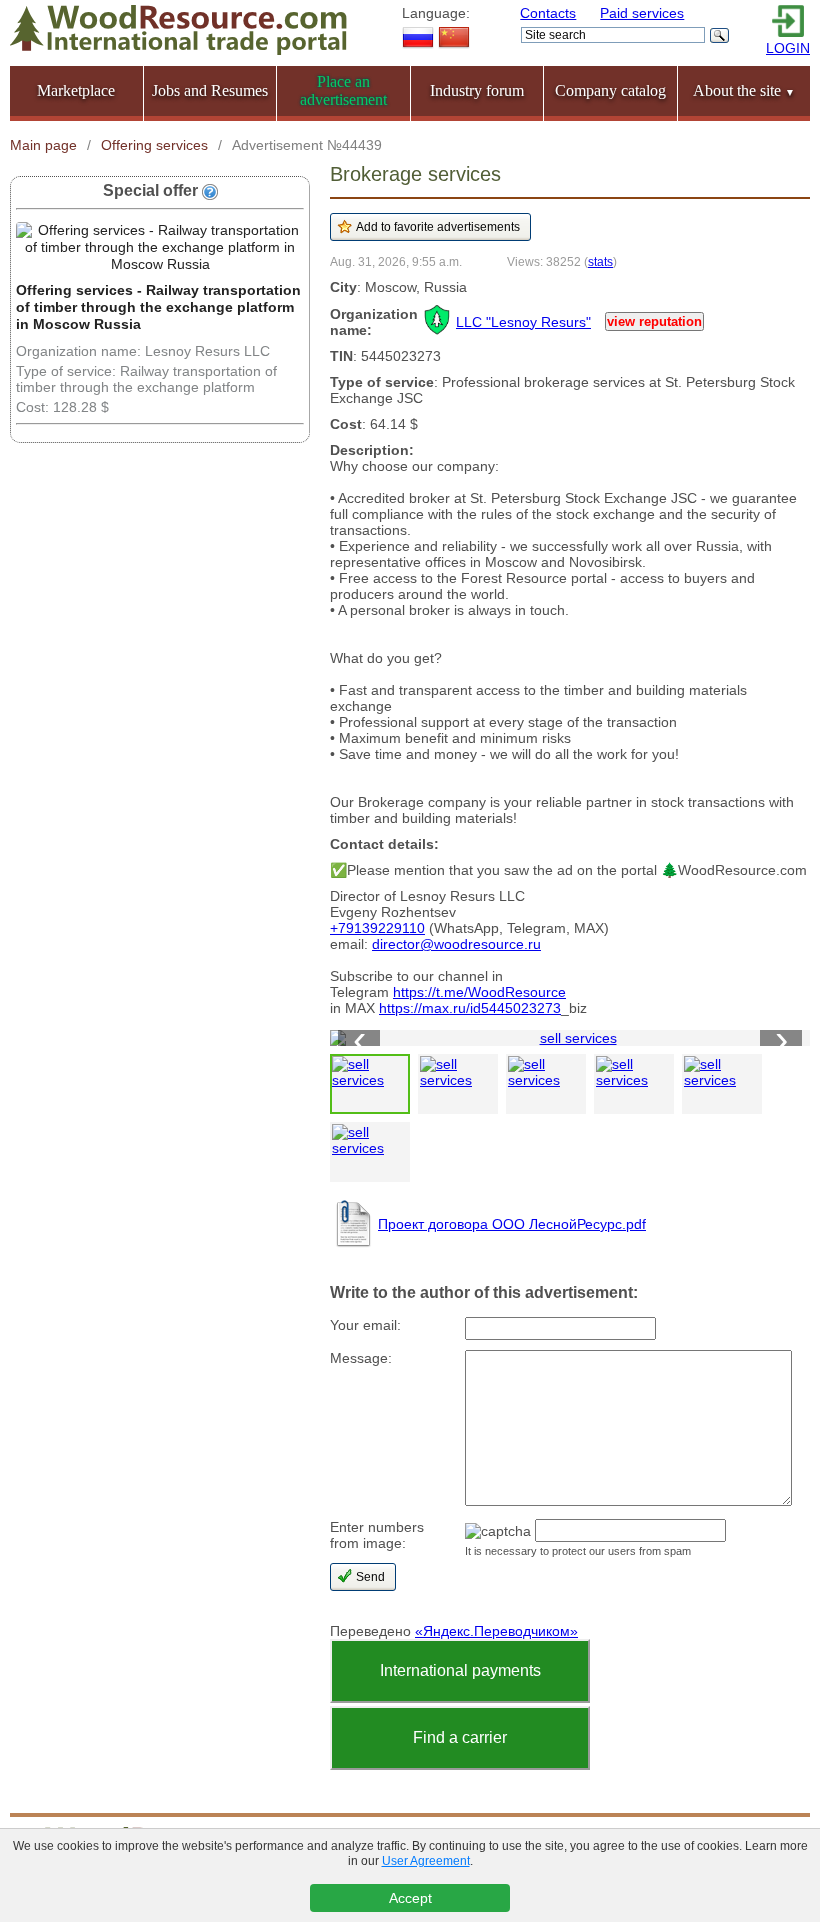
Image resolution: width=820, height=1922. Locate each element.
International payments (460, 1670)
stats (600, 261)
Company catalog (610, 90)
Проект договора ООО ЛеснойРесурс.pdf (512, 1224)
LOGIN (788, 48)
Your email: (365, 1325)
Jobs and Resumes (210, 90)
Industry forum (477, 90)
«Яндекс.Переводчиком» (496, 1631)
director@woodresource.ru (456, 944)
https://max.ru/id (430, 1008)
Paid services (642, 13)
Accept (410, 1898)
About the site (744, 90)
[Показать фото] (370, 1084)
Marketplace (76, 90)
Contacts (548, 13)
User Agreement (426, 1861)
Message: (361, 1358)
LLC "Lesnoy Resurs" (523, 322)
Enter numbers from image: (377, 1535)
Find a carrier (460, 1737)
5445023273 (521, 1008)
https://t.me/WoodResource (479, 992)
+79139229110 (377, 928)
